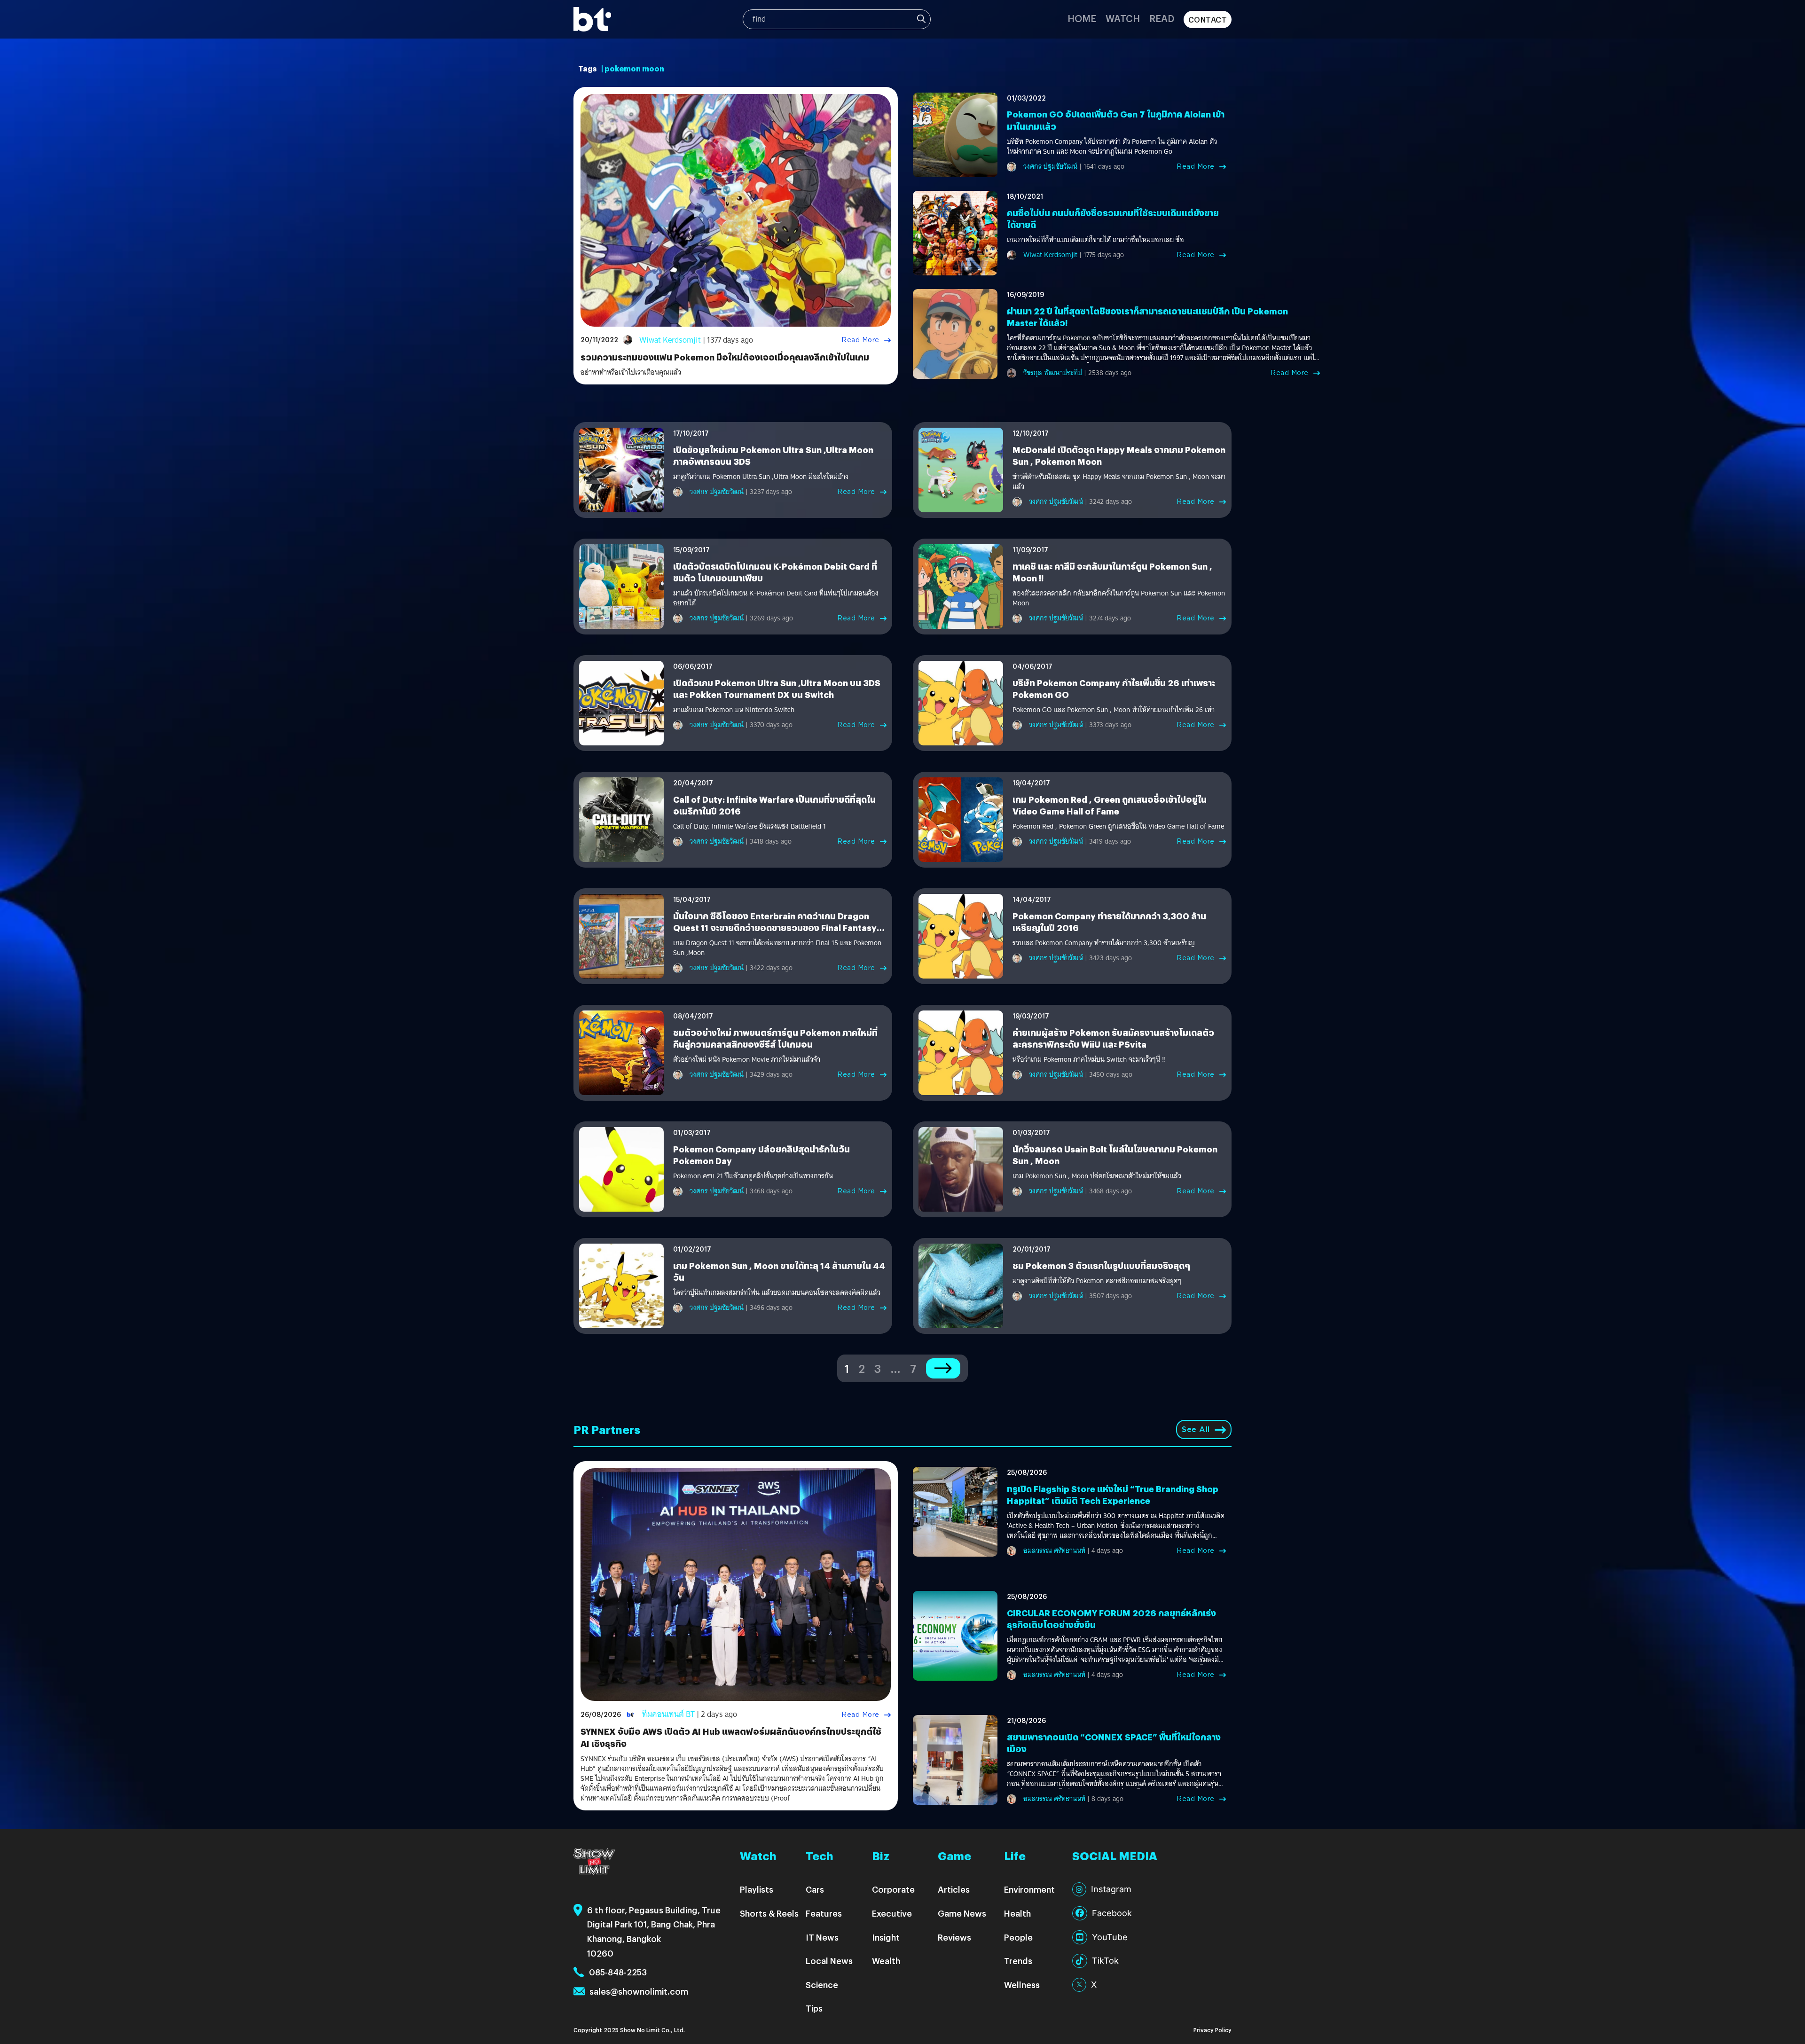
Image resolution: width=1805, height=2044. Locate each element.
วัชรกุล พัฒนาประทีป (1053, 373)
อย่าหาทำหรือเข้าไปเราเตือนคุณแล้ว (631, 372)
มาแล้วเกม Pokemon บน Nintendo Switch (734, 710)
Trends (1018, 1961)
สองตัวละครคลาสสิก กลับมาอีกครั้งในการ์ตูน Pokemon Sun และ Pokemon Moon (1119, 598)
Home (1082, 18)
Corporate (893, 1889)
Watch (1123, 18)
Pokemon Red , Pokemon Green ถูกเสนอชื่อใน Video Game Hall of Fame (1118, 826)
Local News (829, 1961)
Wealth (886, 1961)
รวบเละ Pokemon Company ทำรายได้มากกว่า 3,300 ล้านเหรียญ (1104, 943)
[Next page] (943, 1368)
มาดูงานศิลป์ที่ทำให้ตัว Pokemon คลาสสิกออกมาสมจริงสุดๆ (1097, 1281)
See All (1196, 1429)
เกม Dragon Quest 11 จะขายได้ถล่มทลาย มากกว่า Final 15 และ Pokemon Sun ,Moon (777, 948)
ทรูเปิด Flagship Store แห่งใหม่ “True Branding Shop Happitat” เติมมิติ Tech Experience (1113, 1495)
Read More (860, 340)
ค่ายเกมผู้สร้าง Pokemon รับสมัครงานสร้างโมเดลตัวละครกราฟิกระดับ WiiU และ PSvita (1113, 1038)
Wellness (1022, 1985)
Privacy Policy (1212, 2030)
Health (1017, 1913)
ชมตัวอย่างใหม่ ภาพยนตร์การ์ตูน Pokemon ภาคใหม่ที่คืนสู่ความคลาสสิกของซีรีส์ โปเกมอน (775, 1038)
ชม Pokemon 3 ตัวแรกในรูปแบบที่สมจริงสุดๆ (1101, 1265)
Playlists (757, 1889)
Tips (814, 2008)
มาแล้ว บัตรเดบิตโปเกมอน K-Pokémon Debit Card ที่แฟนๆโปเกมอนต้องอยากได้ (776, 598)
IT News (822, 1937)
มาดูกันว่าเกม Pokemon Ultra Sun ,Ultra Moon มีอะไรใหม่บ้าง (761, 477)
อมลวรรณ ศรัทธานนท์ (1054, 1551)
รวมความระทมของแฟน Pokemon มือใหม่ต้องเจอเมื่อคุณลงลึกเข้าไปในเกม (725, 357)
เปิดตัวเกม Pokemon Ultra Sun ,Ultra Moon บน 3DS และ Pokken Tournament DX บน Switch (777, 689)
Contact (1208, 20)
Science (822, 1985)
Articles (954, 1889)
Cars (815, 1889)
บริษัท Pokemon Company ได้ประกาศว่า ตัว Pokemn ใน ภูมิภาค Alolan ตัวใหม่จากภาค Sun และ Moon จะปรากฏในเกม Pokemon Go (1112, 147)
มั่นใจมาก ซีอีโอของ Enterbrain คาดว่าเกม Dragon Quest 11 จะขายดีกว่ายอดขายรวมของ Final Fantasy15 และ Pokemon (779, 928)
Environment (1029, 1889)
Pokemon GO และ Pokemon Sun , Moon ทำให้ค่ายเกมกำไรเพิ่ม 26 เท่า (1114, 710)
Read (1162, 18)
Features (824, 1913)
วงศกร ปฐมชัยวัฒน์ (1050, 166)
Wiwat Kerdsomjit (670, 340)
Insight (886, 1937)
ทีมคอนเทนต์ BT (668, 1714)
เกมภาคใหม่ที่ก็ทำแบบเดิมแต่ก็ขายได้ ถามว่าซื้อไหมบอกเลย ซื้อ (1095, 240)
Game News (962, 1913)
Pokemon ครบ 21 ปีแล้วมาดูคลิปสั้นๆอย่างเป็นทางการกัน (753, 1176)
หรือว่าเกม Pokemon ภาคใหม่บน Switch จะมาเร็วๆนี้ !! (1089, 1060)
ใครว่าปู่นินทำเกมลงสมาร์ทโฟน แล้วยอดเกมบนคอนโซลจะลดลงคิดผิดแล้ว (777, 1293)
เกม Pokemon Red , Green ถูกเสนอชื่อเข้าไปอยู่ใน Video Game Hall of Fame (1110, 805)
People (1018, 1937)
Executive (892, 1913)
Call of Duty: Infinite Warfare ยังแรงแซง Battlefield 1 (749, 826)
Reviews (954, 1937)
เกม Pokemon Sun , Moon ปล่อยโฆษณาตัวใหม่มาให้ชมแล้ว (1097, 1176)
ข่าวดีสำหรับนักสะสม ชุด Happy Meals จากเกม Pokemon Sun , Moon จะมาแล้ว (1119, 482)
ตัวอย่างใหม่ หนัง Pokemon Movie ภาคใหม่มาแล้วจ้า (747, 1060)
